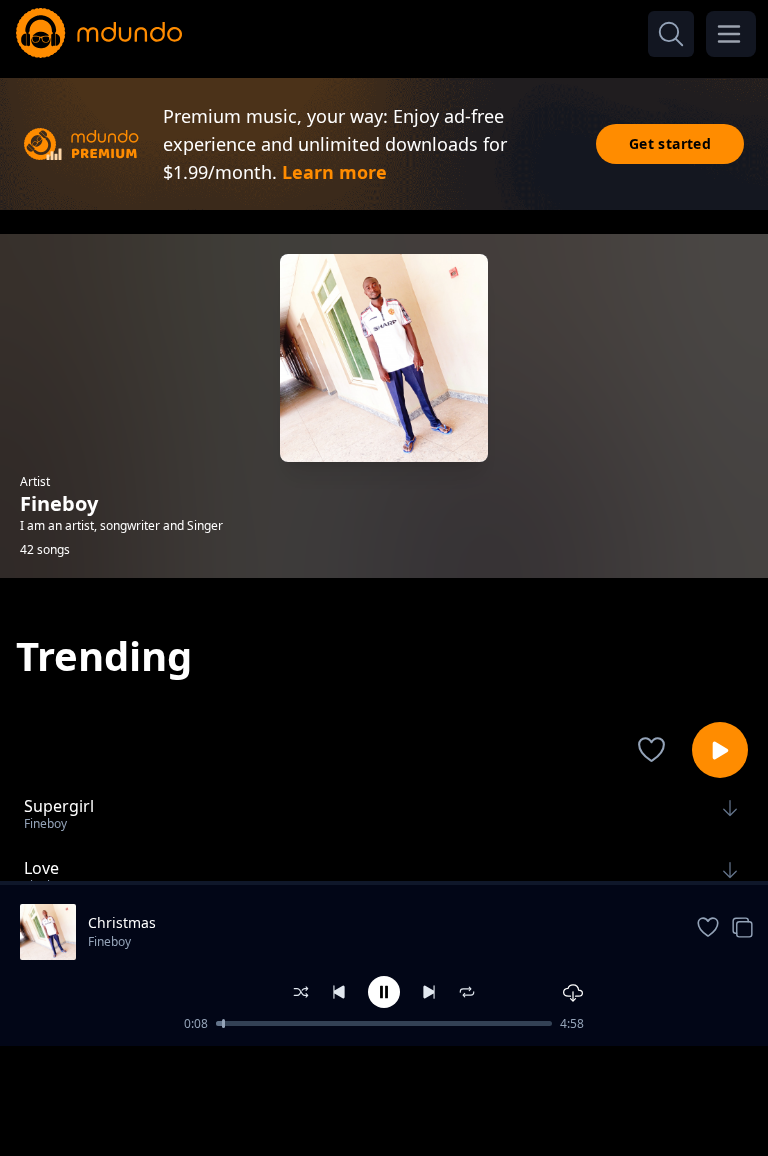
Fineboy (109, 941)
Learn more (334, 172)
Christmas (122, 922)
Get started (670, 143)
